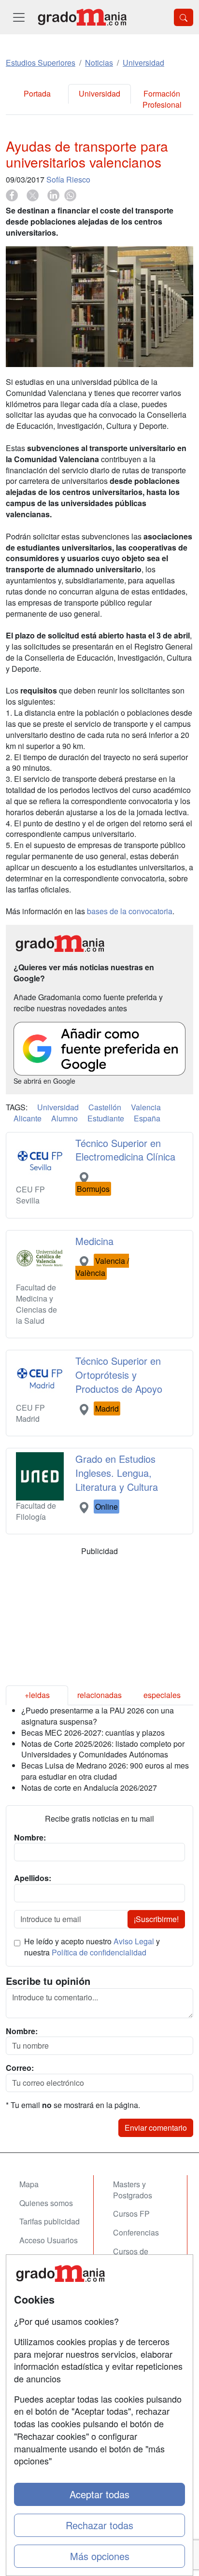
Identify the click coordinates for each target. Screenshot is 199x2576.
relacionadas (99, 1695)
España (147, 1118)
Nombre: (22, 2031)
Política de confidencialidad (99, 1952)
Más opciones (100, 2556)
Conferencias (136, 2232)
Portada (37, 93)
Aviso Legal (134, 1941)
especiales (162, 1695)
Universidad (99, 93)
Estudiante (106, 1118)
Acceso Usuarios (49, 2240)
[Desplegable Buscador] (184, 17)
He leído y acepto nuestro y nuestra (92, 1947)
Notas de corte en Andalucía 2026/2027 (89, 1788)
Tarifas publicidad (50, 2221)
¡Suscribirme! (156, 1919)
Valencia (146, 1107)
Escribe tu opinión (48, 1981)
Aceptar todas (99, 2494)
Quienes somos (46, 2203)
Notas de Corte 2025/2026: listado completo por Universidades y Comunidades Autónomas (103, 1749)
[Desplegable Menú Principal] (19, 17)
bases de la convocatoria (130, 911)
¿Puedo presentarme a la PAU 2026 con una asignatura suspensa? (98, 1716)
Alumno (64, 1118)
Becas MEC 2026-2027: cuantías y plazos (93, 1733)
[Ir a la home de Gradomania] (82, 17)
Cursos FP (131, 2214)
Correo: (20, 2068)
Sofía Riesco (68, 179)
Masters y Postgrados (133, 2190)
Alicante (28, 1118)
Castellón (105, 1107)
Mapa (29, 2184)
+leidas (37, 1695)
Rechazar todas (99, 2525)
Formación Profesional (162, 99)
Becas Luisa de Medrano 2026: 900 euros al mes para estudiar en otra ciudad (105, 1771)
